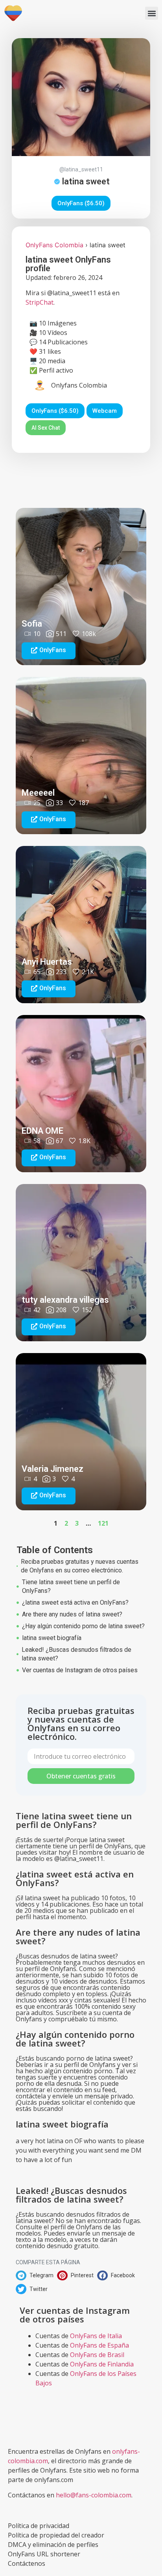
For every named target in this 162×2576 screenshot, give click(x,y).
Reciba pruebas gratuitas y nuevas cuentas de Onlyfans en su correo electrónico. (80, 1566)
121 (103, 1523)
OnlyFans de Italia (96, 2336)
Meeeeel (38, 793)
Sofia (32, 624)
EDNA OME (42, 1131)
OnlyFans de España (99, 2345)
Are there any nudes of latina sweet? (72, 1614)
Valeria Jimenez (52, 1469)
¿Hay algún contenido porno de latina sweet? (83, 1626)
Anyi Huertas (47, 962)
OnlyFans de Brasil (97, 2355)
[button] (152, 13)
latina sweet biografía (52, 1638)
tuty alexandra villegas (65, 1300)
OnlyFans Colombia (54, 245)
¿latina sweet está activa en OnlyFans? (75, 1602)
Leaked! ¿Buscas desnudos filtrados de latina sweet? (76, 1654)
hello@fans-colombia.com (94, 2495)
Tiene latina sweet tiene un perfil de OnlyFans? (71, 1586)
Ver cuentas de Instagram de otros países (80, 1670)
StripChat (40, 302)
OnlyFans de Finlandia (102, 2364)
